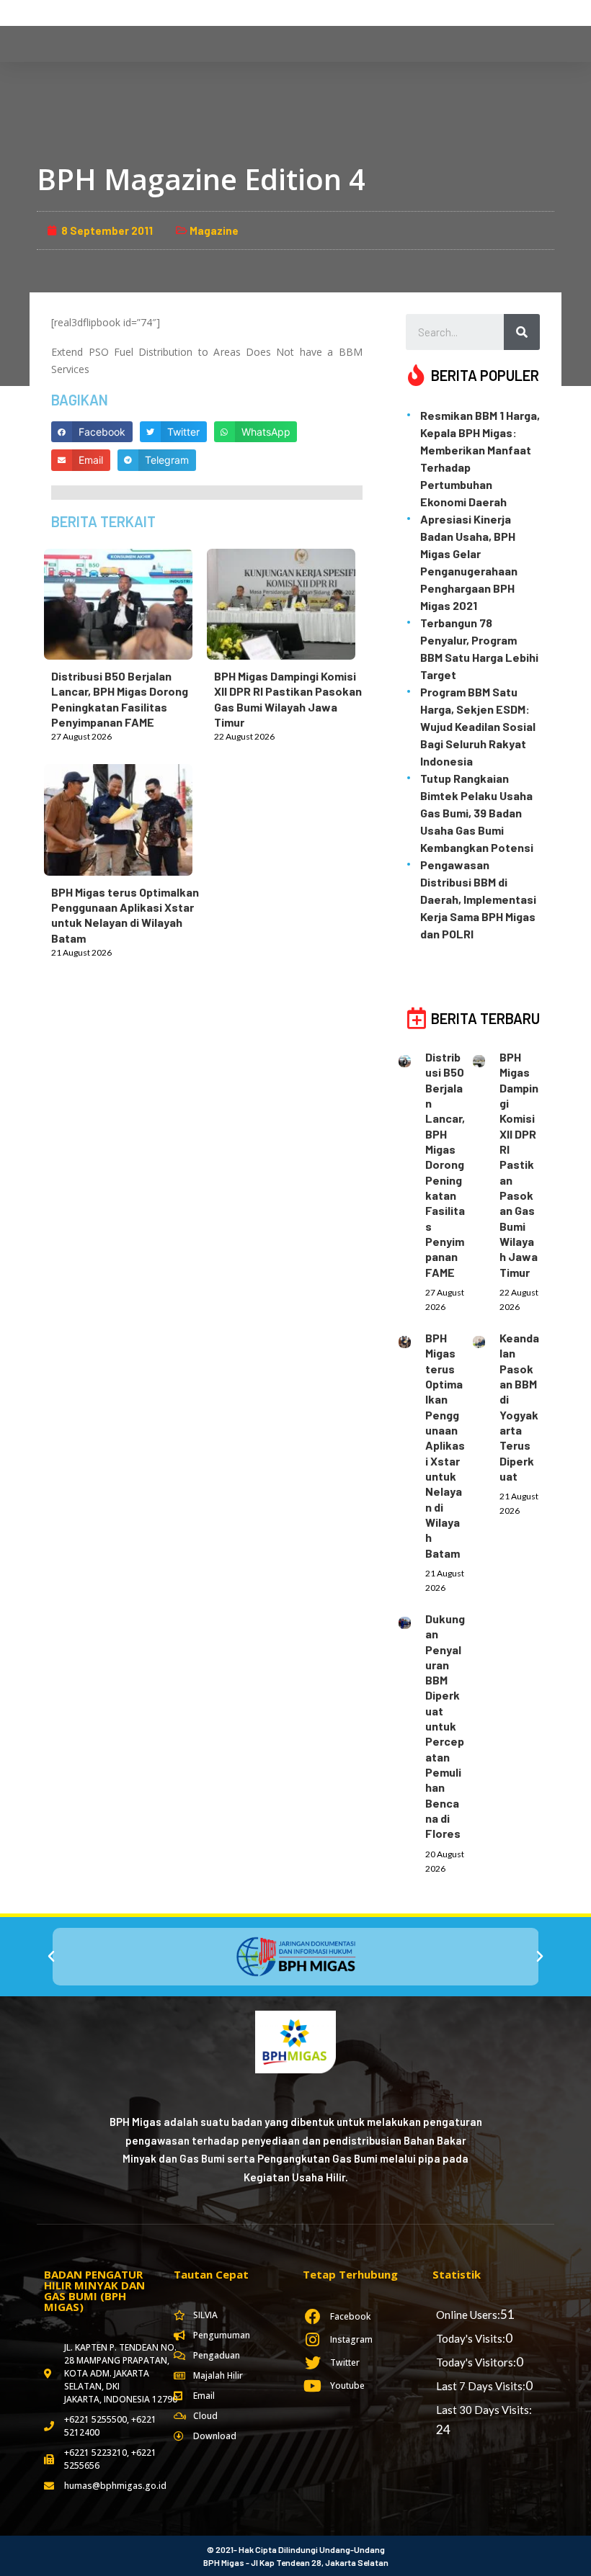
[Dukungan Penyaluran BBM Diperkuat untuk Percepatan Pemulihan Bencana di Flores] (412, 1620)
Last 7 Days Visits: (481, 2386)
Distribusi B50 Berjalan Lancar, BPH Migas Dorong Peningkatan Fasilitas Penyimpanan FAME (445, 1164)
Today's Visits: (471, 2338)
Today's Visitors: (476, 2362)
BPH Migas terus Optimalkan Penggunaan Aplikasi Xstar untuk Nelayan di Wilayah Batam (445, 1445)
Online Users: (468, 2315)
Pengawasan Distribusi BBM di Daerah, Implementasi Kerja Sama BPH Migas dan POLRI (478, 899)
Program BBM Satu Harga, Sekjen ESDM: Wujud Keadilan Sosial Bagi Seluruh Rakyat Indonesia (478, 726)
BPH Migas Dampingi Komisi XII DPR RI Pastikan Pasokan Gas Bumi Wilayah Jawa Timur (519, 1164)
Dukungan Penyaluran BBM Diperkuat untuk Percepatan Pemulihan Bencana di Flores (445, 1726)
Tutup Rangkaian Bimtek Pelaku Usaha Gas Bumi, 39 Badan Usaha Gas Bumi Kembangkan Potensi (477, 813)
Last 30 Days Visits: (484, 2410)
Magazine (214, 230)
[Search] (522, 332)
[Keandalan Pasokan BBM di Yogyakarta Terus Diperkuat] (486, 1339)
